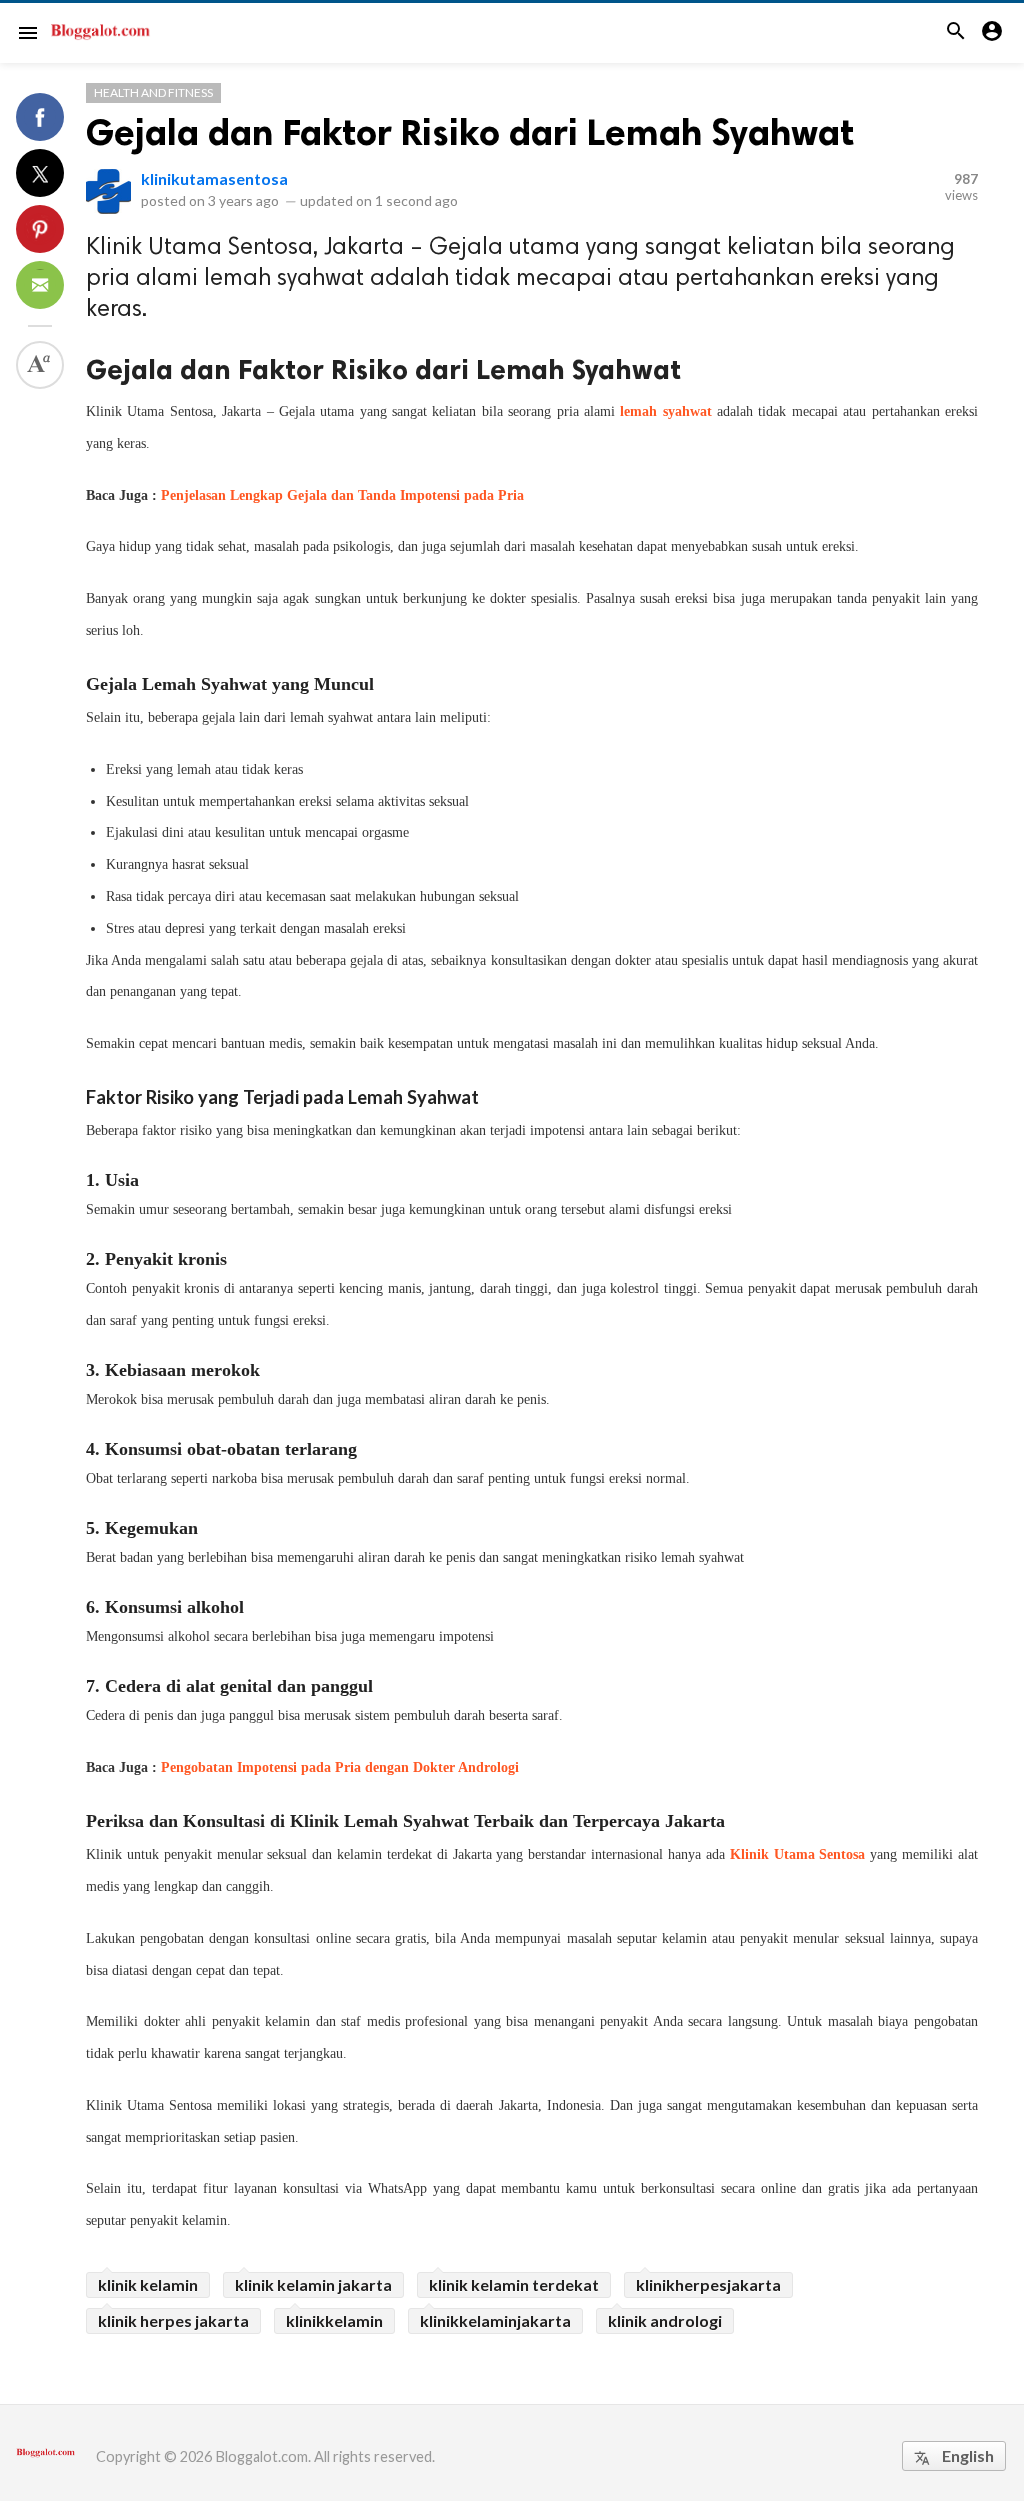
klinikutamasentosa (214, 178)
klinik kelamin (148, 2284)
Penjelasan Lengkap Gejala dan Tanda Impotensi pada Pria (342, 495)
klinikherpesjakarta (708, 2284)
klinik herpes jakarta (173, 2320)
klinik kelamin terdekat (514, 2284)
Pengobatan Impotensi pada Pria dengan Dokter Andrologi (340, 1767)
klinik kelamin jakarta (313, 2284)
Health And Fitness (153, 92)
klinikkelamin (334, 2320)
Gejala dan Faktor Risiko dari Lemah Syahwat (470, 132)
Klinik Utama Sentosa (798, 1854)
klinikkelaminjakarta (495, 2320)
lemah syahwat (665, 411)
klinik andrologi (665, 2320)
